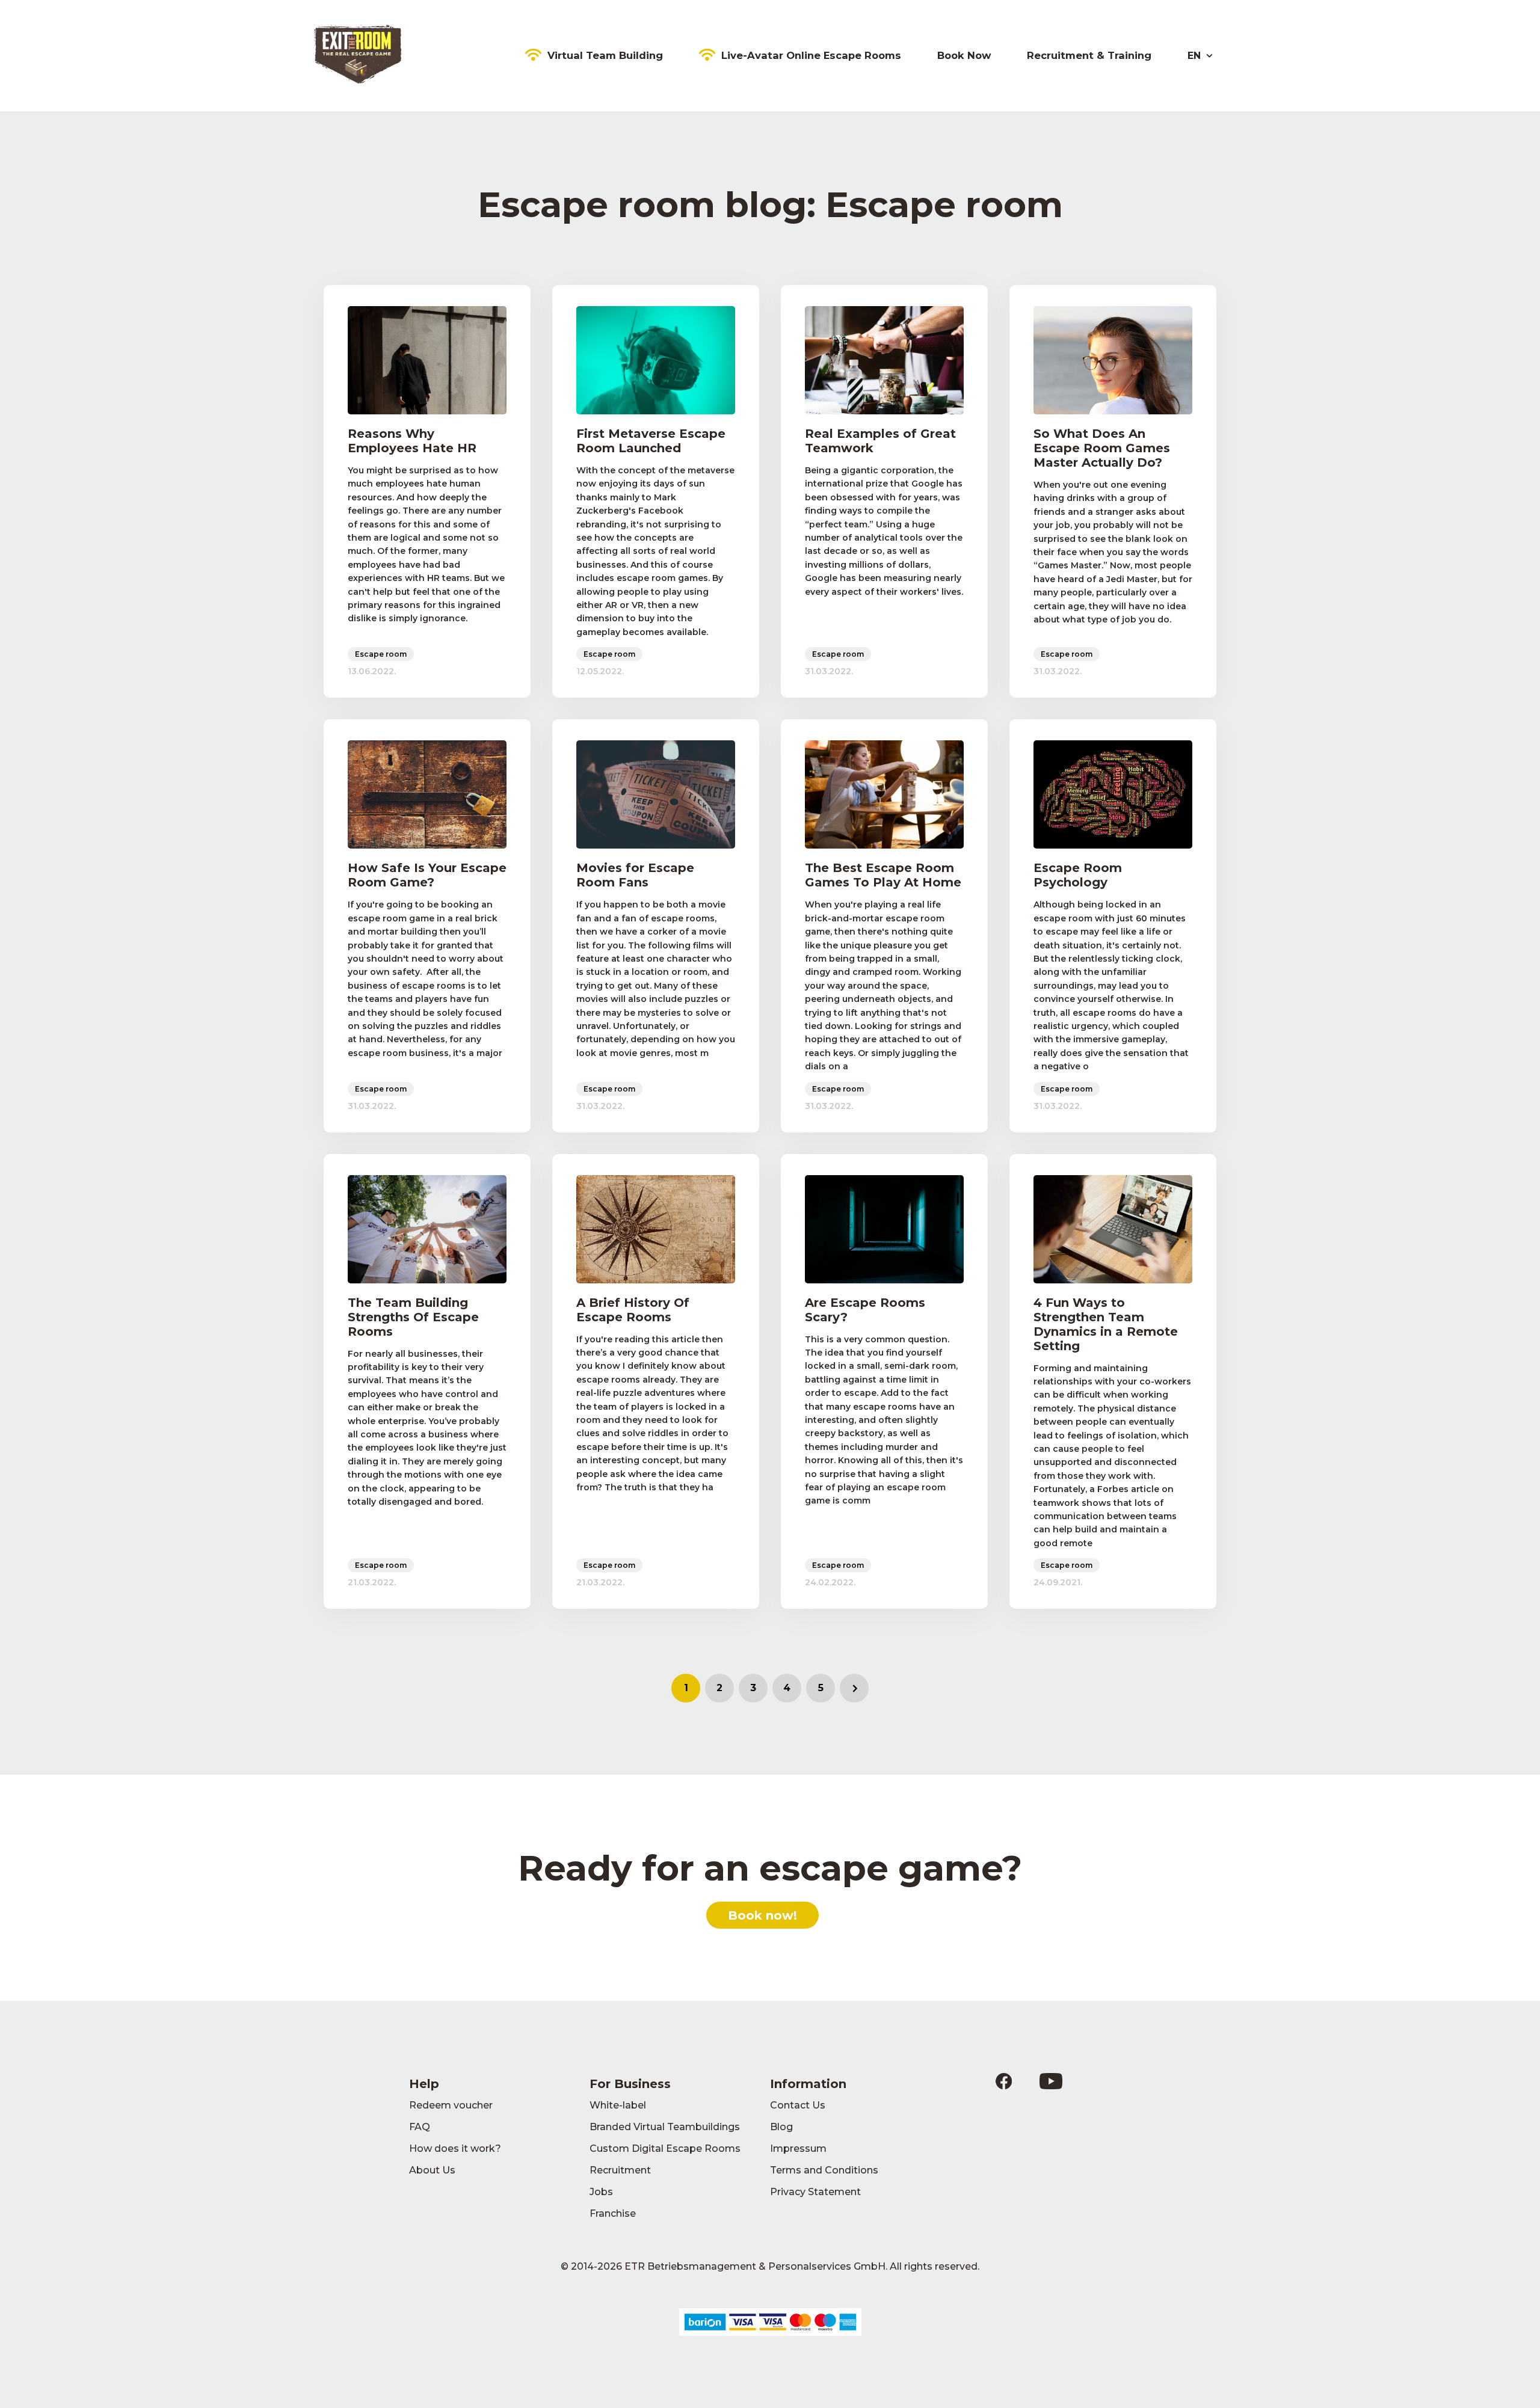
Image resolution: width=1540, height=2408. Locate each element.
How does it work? (455, 2148)
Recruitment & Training (1089, 55)
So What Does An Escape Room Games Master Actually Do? (1102, 448)
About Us (432, 2170)
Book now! (762, 1915)
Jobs (601, 2192)
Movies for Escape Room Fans (635, 875)
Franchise (613, 2213)
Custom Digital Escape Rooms (665, 2148)
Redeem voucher (451, 2105)
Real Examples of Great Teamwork (880, 441)
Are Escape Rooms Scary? (865, 1310)
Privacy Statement (815, 2192)
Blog (781, 2127)
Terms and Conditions (824, 2170)
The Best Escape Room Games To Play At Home (883, 875)
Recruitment (620, 2170)
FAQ (420, 2127)
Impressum (798, 2148)
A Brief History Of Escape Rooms (633, 1310)
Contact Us (798, 2105)
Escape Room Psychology (1078, 875)
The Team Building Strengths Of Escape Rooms (413, 1317)
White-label (618, 2105)
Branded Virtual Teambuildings (665, 2127)
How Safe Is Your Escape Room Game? (427, 875)
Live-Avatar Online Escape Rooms (811, 55)
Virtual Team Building (605, 55)
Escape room (381, 654)
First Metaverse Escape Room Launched (651, 441)
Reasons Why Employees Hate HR (412, 441)
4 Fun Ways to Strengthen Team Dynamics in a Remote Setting (1106, 1324)
